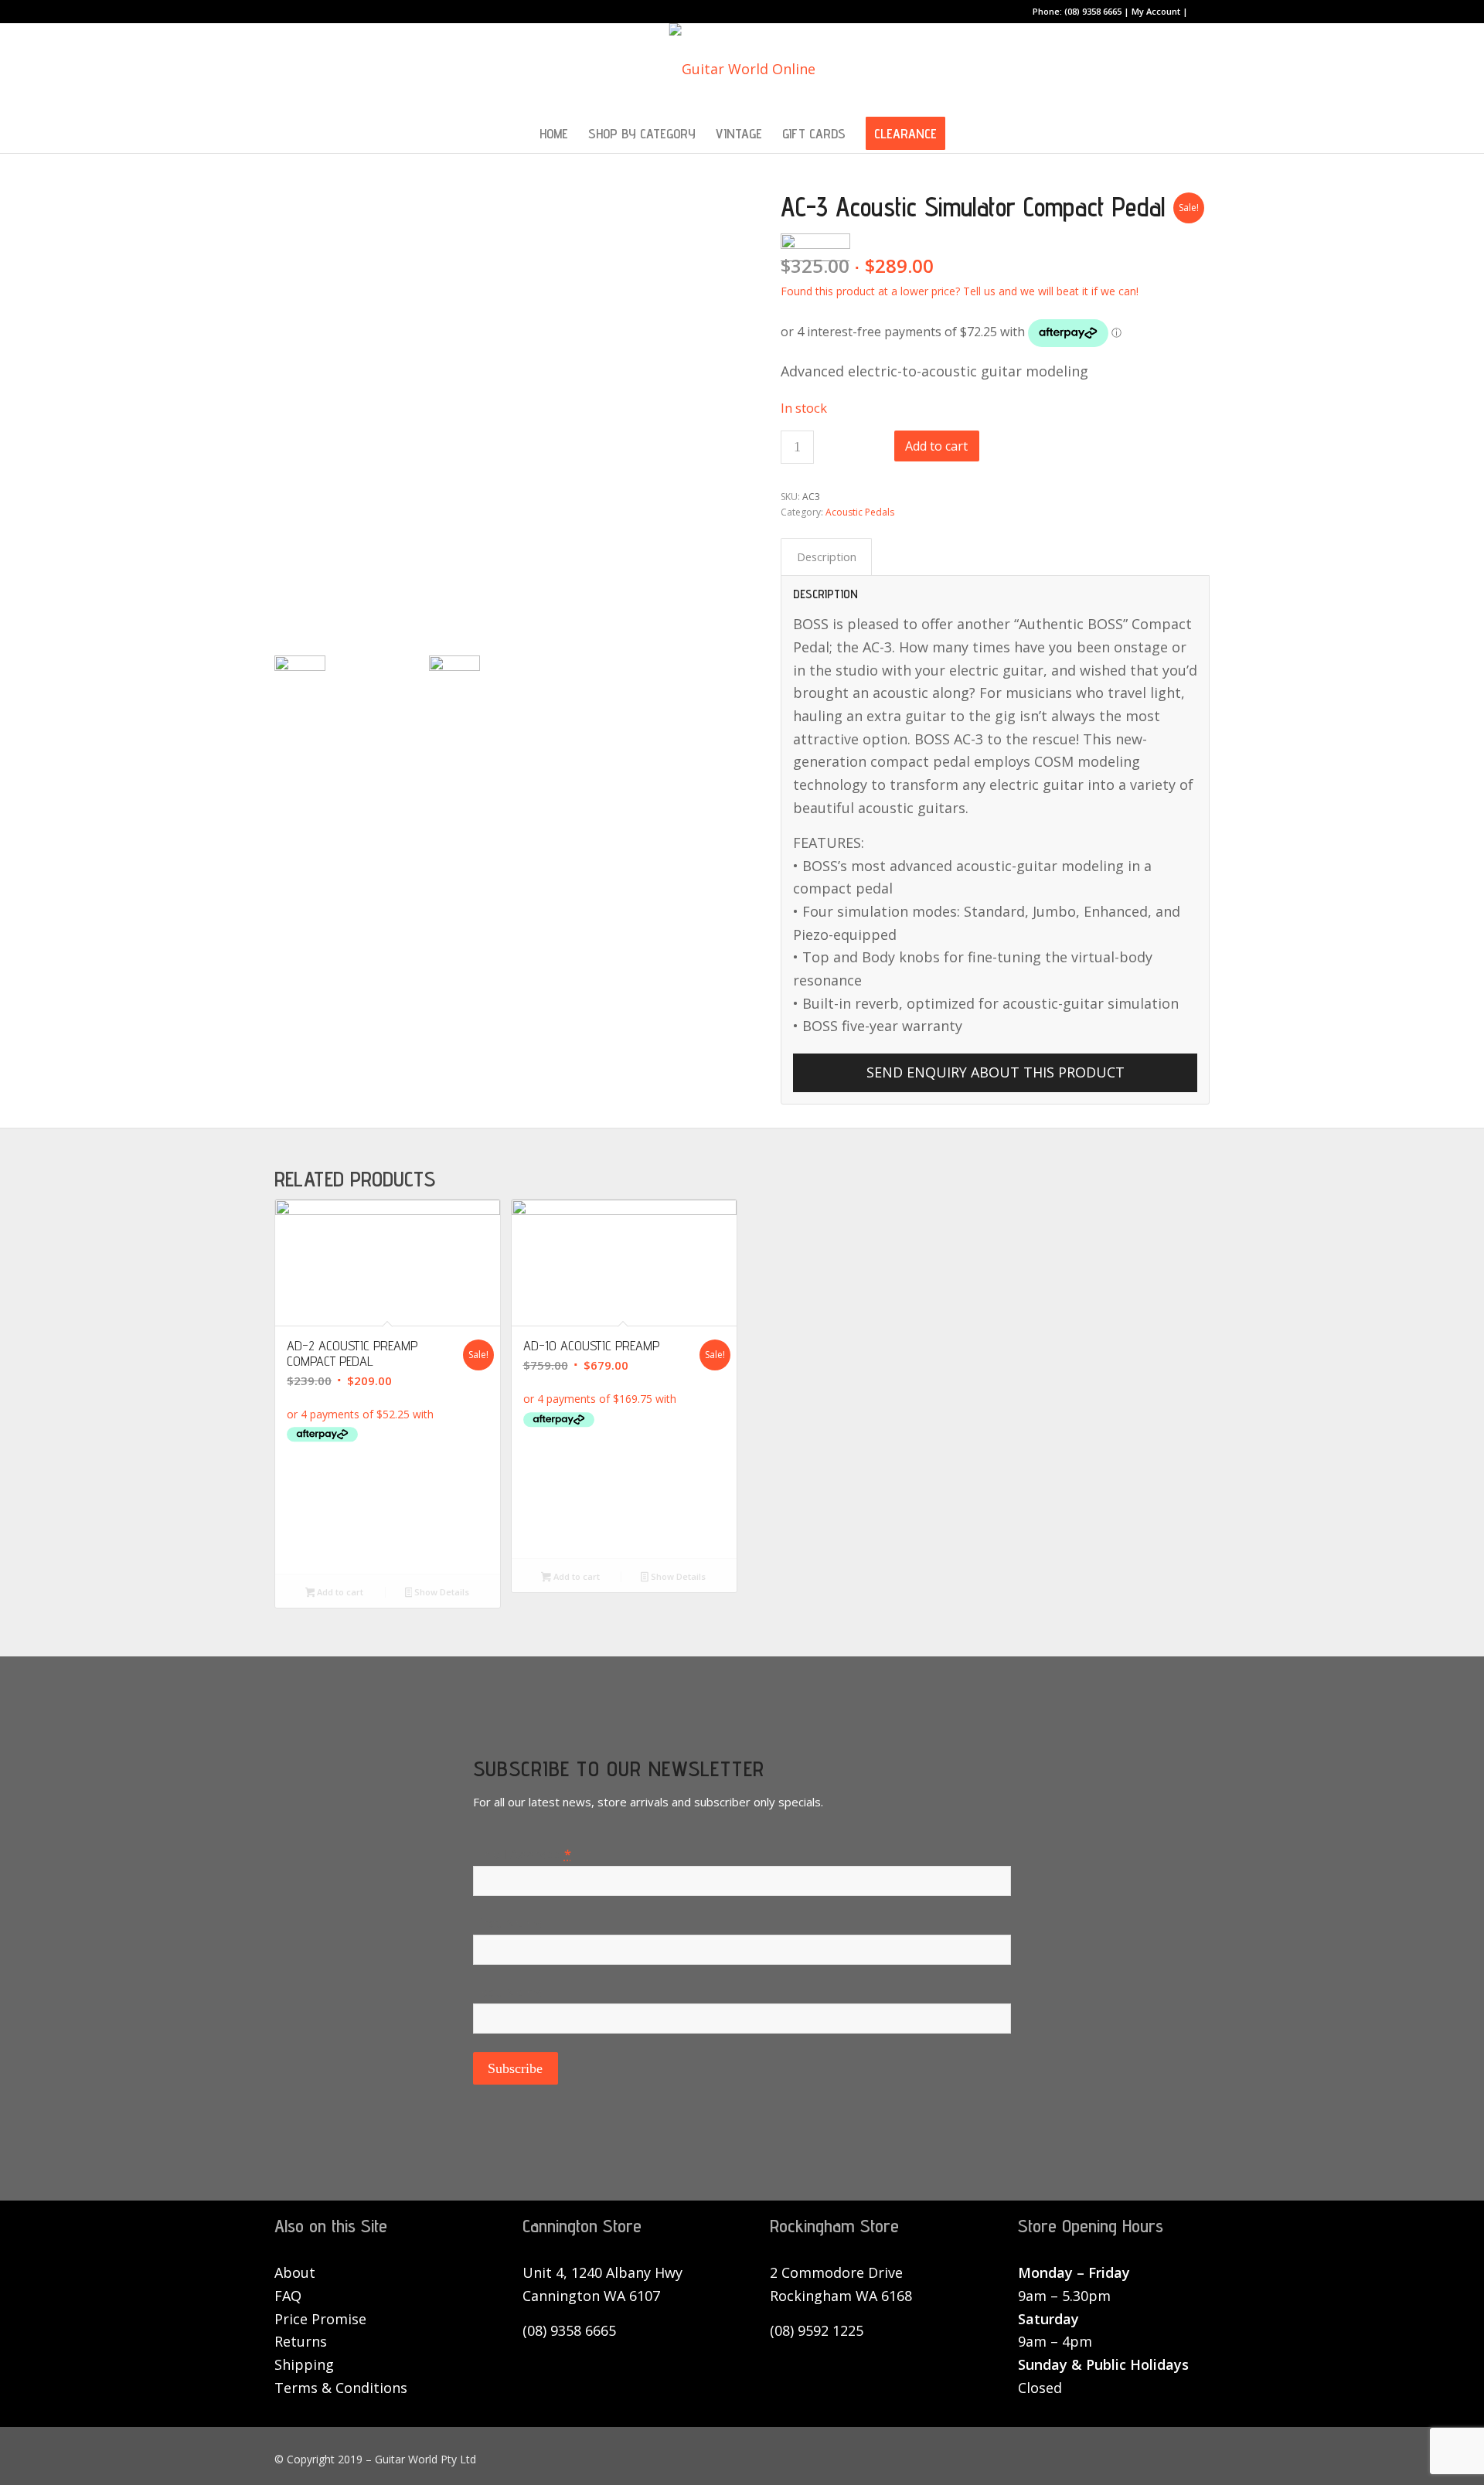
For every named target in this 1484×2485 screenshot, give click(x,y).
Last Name (508, 1991)
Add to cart (936, 446)
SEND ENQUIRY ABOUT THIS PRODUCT (996, 1072)
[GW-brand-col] (742, 69)
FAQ (288, 2296)
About (295, 2272)
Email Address (522, 1854)
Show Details (441, 1592)
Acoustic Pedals (860, 512)
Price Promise (320, 2319)
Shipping (304, 2364)
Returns (301, 2341)
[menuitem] (554, 134)
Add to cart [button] (339, 1592)
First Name (508, 1923)
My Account (1156, 11)
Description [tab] (827, 557)
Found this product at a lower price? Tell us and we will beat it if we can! (960, 291)
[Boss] (388, 1522)
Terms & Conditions (341, 2388)
